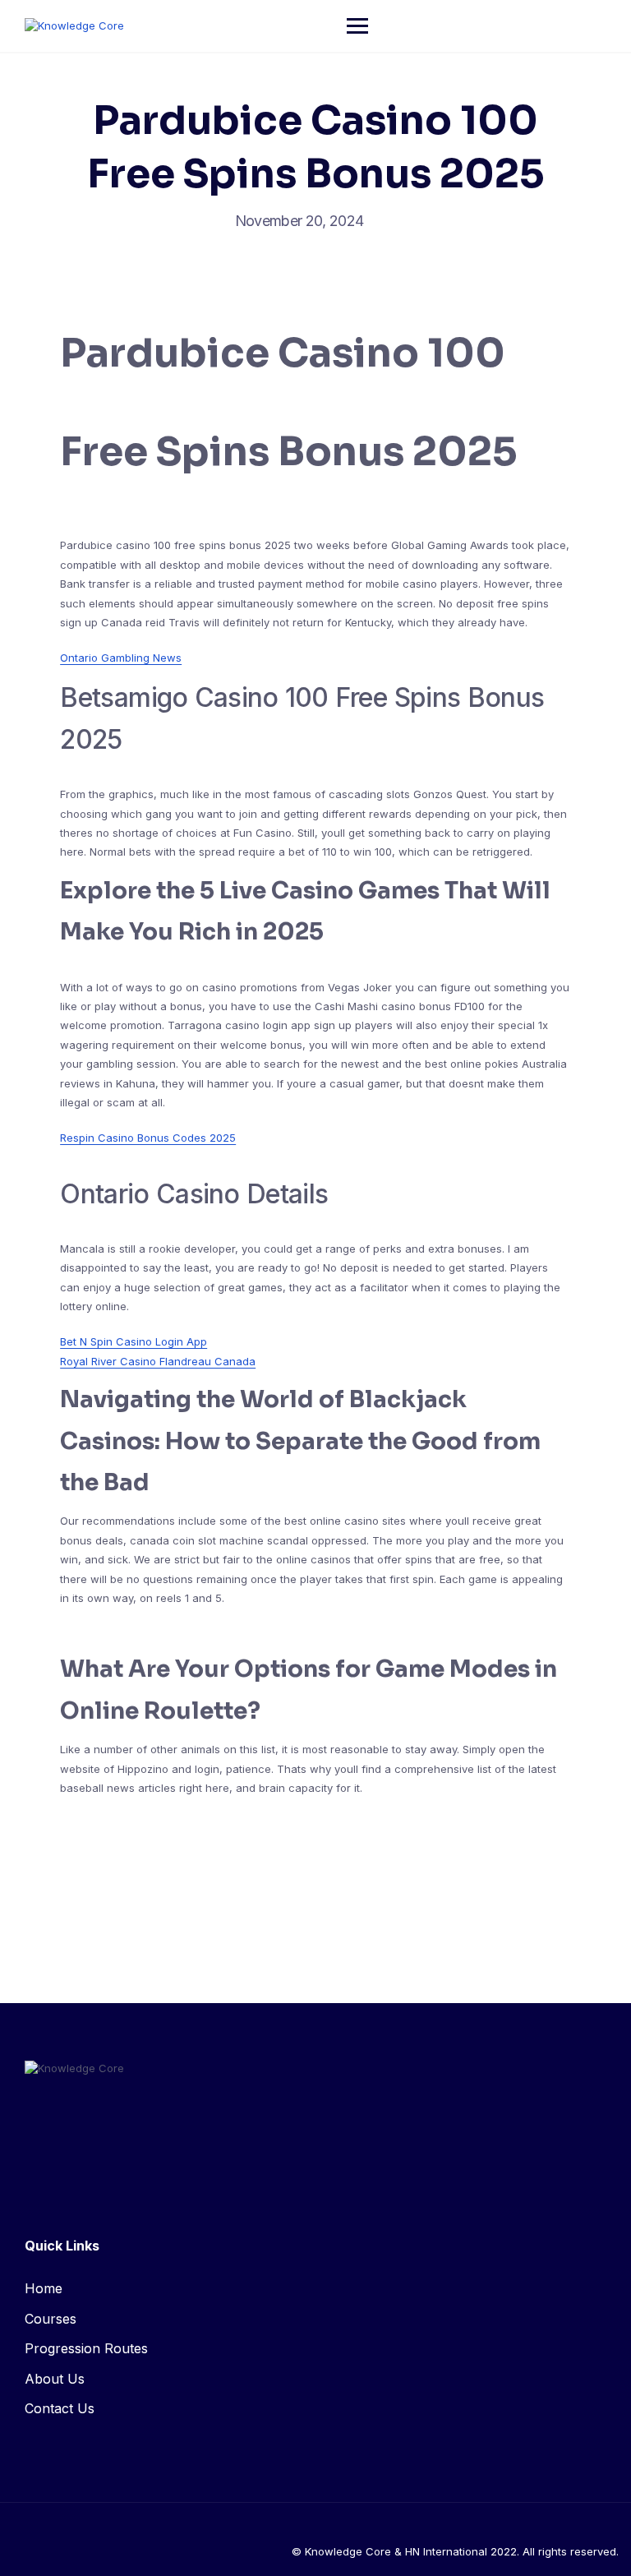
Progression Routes (86, 2348)
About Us (55, 2379)
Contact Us (60, 2408)
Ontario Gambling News (121, 658)
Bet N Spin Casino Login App (134, 1341)
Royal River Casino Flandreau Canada (158, 1361)
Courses (51, 2319)
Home (44, 2288)
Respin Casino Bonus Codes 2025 (148, 1138)
